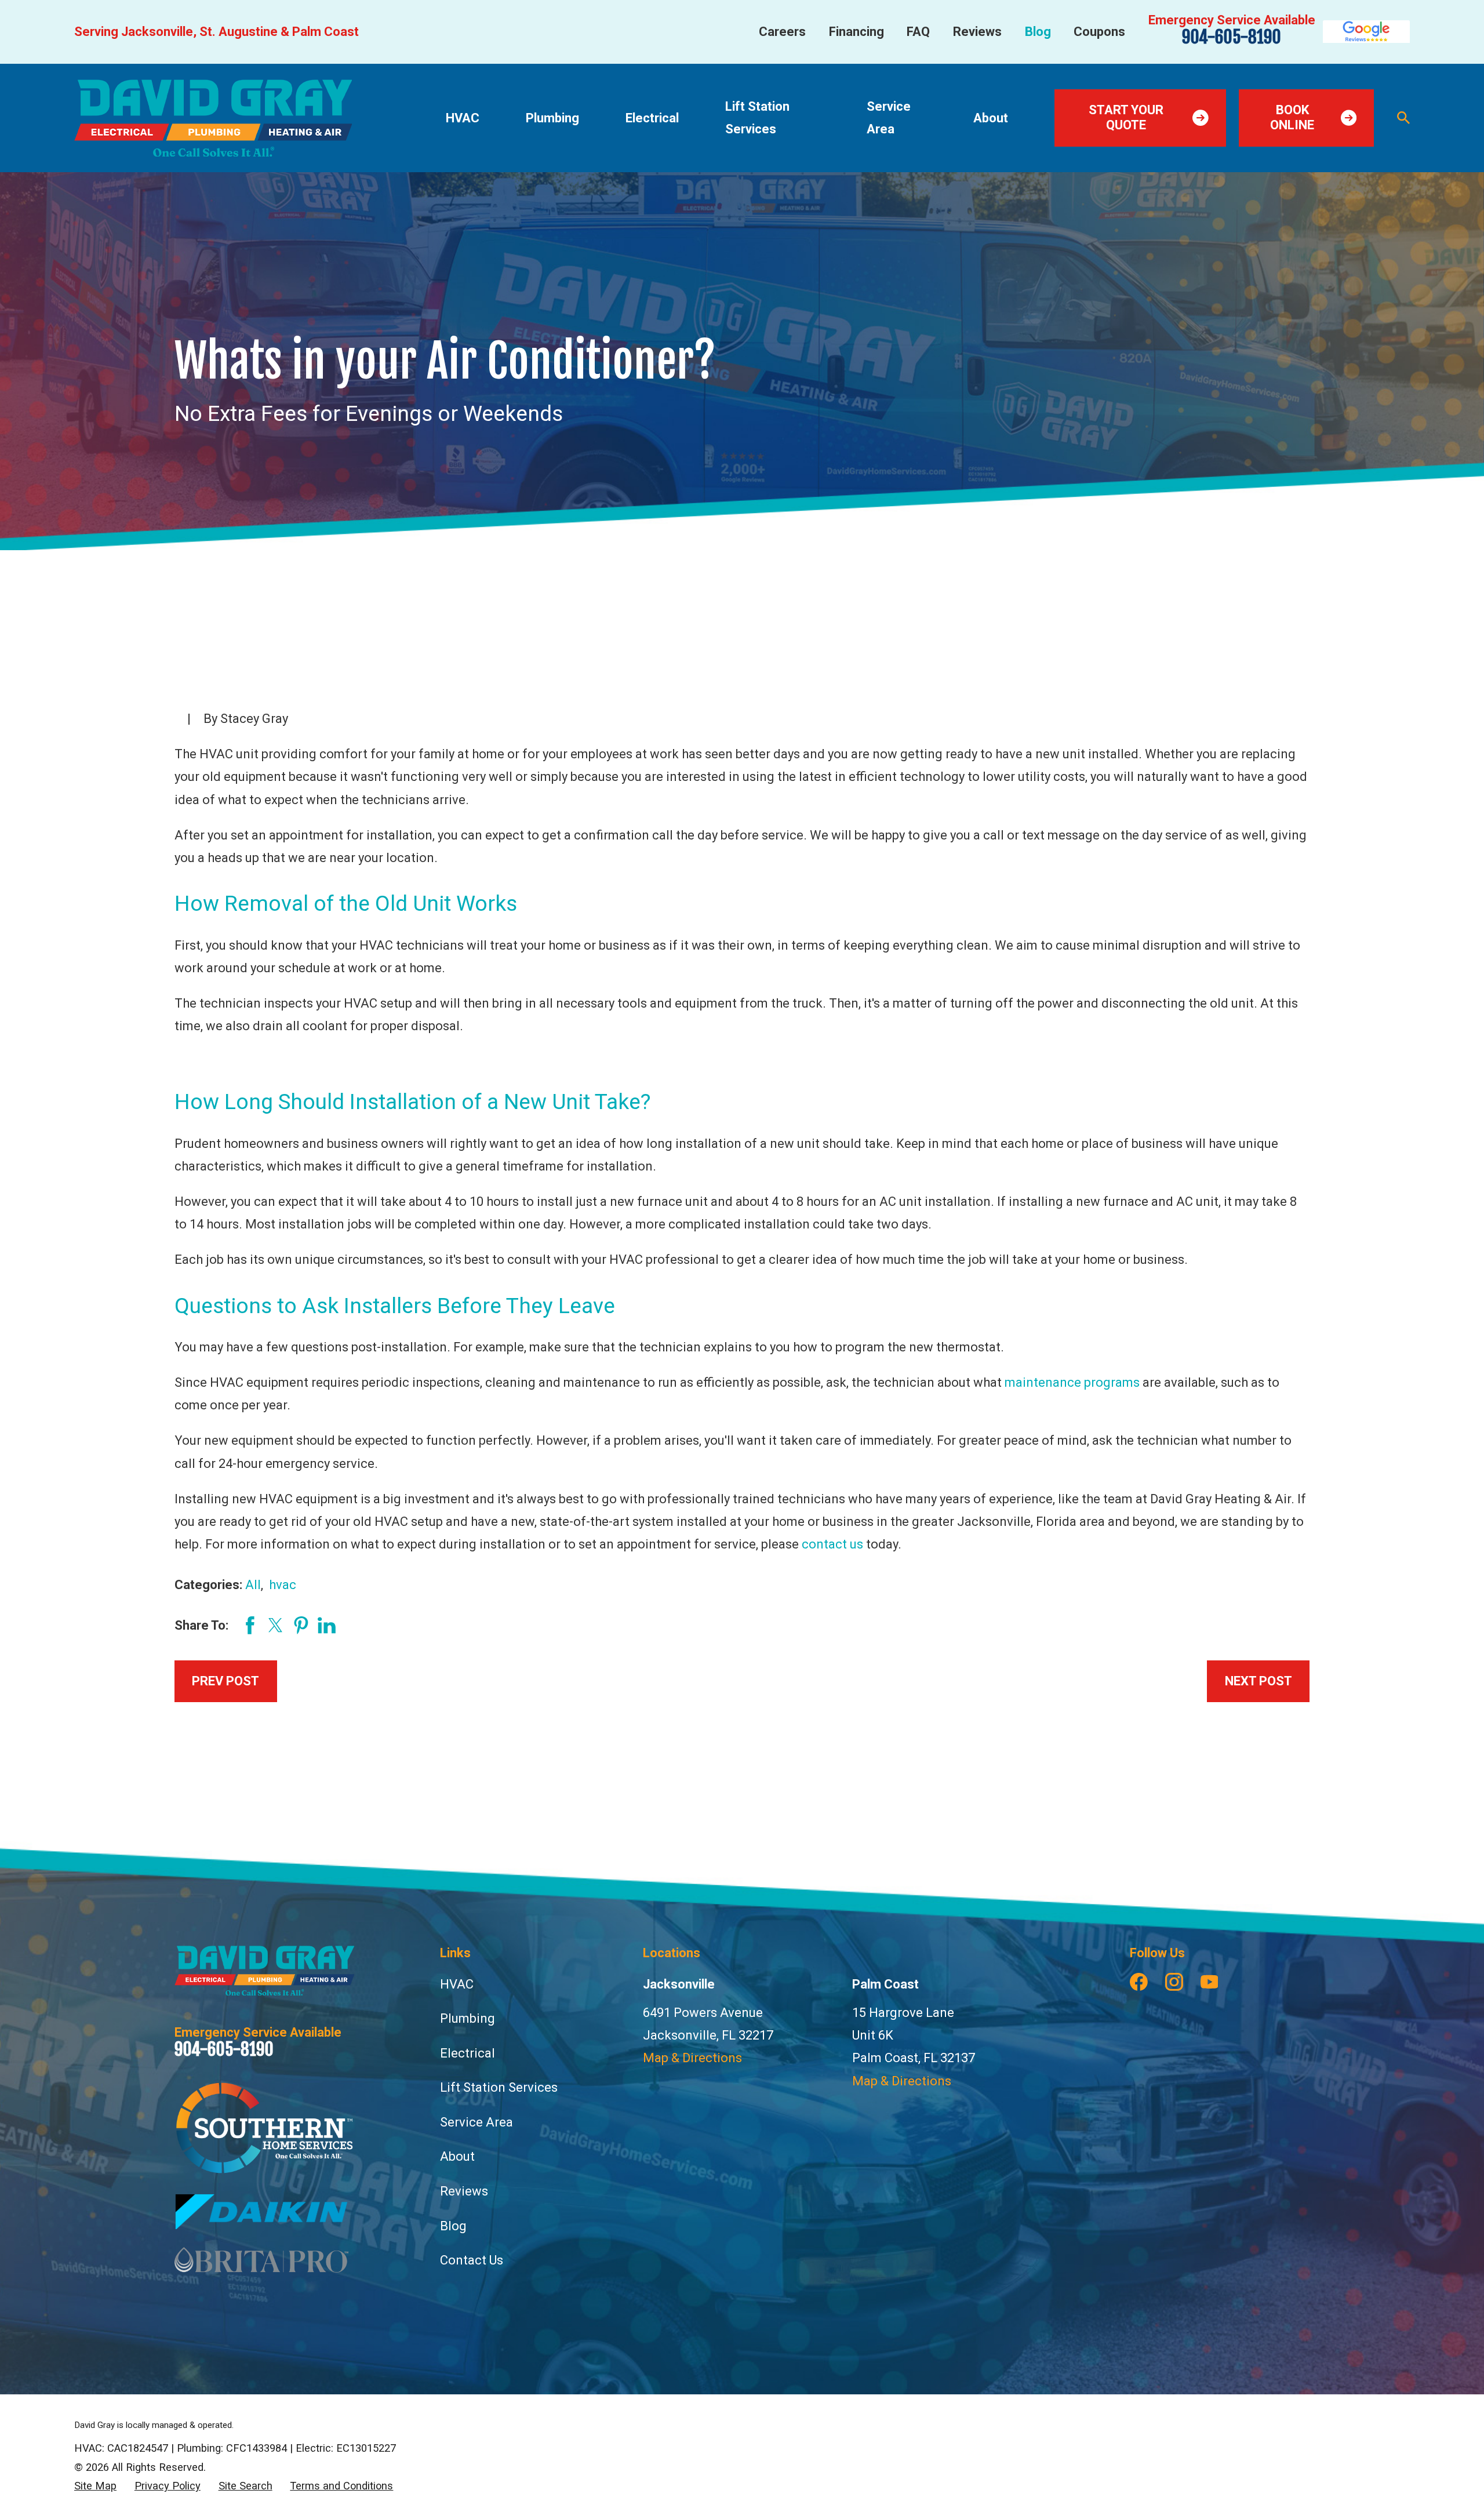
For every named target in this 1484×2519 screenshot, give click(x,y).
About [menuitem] (991, 118)
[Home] (213, 118)
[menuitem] (95, 2486)
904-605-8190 (1232, 37)
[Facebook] (1139, 1982)
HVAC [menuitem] (463, 118)
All (253, 1585)
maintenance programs (1072, 1382)
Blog (1038, 32)
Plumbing (468, 2018)
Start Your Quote (1126, 117)
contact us (832, 1544)
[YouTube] (1210, 1982)
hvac (283, 1585)
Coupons (1099, 32)
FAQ (918, 32)
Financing (856, 32)
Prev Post (225, 1681)
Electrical (468, 2053)
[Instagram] (1174, 1982)
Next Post (1259, 1681)
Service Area (477, 2122)
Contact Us (472, 2260)
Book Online (1292, 117)
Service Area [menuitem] (889, 118)
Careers (782, 32)
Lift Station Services (499, 2087)
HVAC (457, 1984)
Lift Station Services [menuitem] (757, 118)
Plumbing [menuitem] (552, 118)
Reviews (977, 32)
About (457, 2156)
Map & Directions (692, 2058)
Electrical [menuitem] (652, 118)
